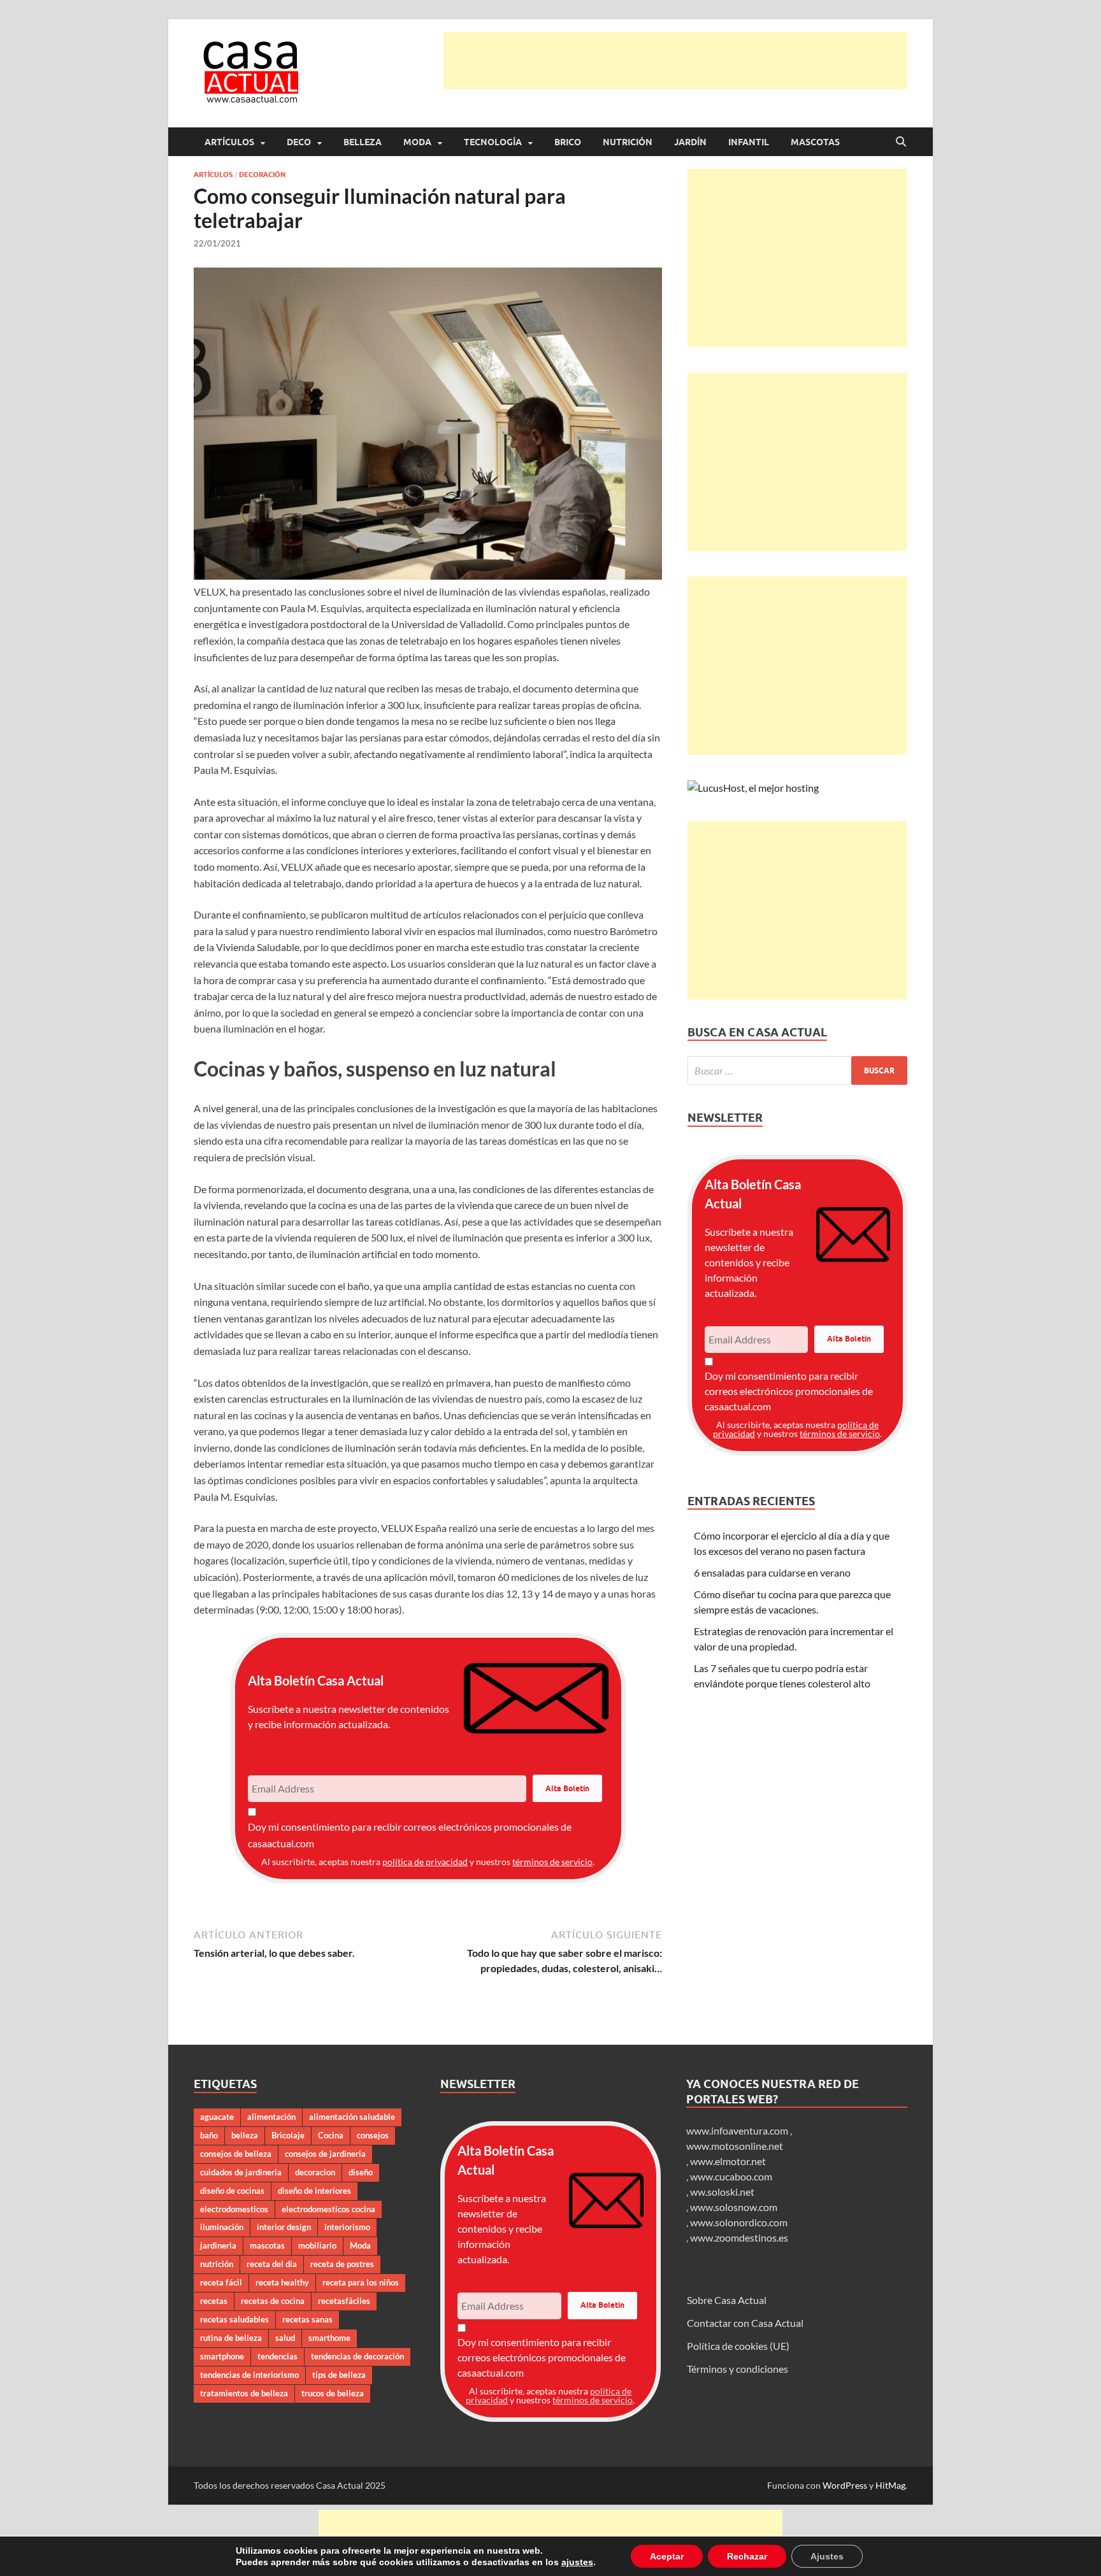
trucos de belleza (333, 2393)
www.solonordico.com (739, 2222)
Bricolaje (288, 2135)
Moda (417, 142)
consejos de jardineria (325, 2154)
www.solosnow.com (734, 2207)
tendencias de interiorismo (249, 2375)
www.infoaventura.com (738, 2130)
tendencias (277, 2356)
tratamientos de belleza (244, 2393)
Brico (568, 142)
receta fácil (221, 2282)
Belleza (363, 142)
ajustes (569, 2562)
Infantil (749, 142)
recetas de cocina (273, 2301)
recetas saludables (234, 2319)
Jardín (690, 142)
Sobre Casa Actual (727, 2300)
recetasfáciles (344, 2301)
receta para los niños (361, 2282)
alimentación (271, 2117)
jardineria (218, 2245)
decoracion (315, 2172)
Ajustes (812, 2556)
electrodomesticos (234, 2209)
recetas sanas (307, 2319)
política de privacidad (425, 1862)
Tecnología (493, 142)
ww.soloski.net (722, 2192)
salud (285, 2338)
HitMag (890, 2485)
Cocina (331, 2135)
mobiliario (317, 2245)
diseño (361, 2172)
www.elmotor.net (728, 2161)
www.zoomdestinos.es (739, 2237)
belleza (245, 2135)
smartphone (222, 2356)
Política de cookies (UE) (738, 2346)
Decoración (262, 175)
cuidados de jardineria (241, 2172)
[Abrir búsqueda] (901, 142)
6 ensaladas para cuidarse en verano (772, 1572)
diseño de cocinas (232, 2191)
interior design (284, 2227)
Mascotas (815, 142)
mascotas (267, 2245)
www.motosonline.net (735, 2146)
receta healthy (282, 2282)
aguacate (217, 2117)
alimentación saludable (352, 2117)
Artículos (229, 142)
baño (209, 2135)
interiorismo (347, 2227)
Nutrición (628, 142)
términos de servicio (552, 1862)
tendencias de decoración (357, 2356)
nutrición (217, 2264)
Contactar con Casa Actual (745, 2323)
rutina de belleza (231, 2338)
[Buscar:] (797, 1070)
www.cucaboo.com (731, 2176)
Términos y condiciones (738, 2369)
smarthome (329, 2338)
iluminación (222, 2227)
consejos (373, 2135)
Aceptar (656, 2556)
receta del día (272, 2264)
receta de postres (342, 2264)
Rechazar (734, 2556)
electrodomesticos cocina (328, 2209)
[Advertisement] (675, 61)
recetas (214, 2301)
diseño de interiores (314, 2191)
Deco (299, 142)
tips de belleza (339, 2375)
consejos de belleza (236, 2154)
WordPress (845, 2485)
